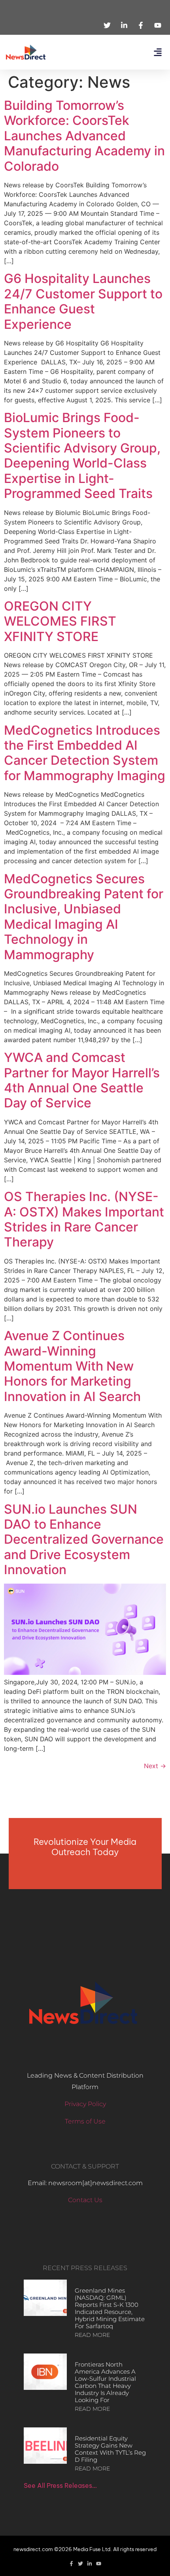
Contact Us (85, 2200)
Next (155, 1766)
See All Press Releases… (60, 2485)
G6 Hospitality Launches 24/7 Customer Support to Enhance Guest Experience (83, 301)
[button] (158, 52)
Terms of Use (85, 2121)
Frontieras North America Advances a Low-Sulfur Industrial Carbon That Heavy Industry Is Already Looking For (105, 2382)
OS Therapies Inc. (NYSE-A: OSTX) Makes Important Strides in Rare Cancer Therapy (84, 1219)
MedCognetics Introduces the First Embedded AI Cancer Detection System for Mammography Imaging (85, 753)
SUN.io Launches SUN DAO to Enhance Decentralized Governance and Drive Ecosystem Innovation (84, 1540)
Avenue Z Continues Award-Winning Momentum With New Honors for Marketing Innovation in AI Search (72, 1366)
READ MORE (92, 2335)
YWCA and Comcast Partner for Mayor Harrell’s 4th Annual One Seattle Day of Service (82, 1080)
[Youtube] (99, 2564)
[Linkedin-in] (90, 2564)
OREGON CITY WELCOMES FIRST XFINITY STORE (60, 621)
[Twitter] (80, 2564)
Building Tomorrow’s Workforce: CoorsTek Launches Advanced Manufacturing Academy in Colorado (84, 136)
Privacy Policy (85, 2104)
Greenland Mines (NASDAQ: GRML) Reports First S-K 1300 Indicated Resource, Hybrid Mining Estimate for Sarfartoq (110, 2308)
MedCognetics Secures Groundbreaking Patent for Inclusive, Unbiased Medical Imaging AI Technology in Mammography (84, 917)
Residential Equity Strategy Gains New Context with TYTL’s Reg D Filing (110, 2449)
